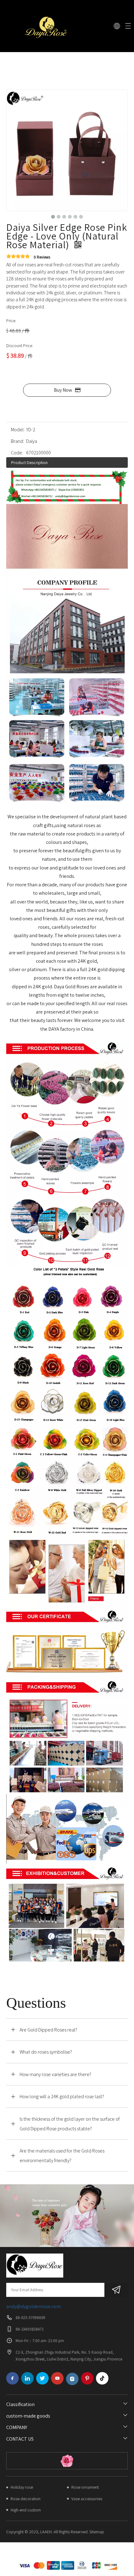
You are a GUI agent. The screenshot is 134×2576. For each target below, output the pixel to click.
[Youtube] (57, 2378)
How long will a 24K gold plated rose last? (62, 2097)
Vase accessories (87, 2499)
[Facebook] (12, 2378)
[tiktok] (102, 2378)
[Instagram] (72, 2379)
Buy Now (63, 390)
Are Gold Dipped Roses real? (48, 2030)
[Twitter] (42, 2378)
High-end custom (26, 2510)
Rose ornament (85, 2487)
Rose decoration (26, 2499)
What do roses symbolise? (46, 2052)
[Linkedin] (27, 2378)
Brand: (17, 441)
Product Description (29, 462)
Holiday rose (22, 2487)
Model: (18, 430)
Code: (17, 453)
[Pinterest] (87, 2378)
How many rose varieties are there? (55, 2074)
